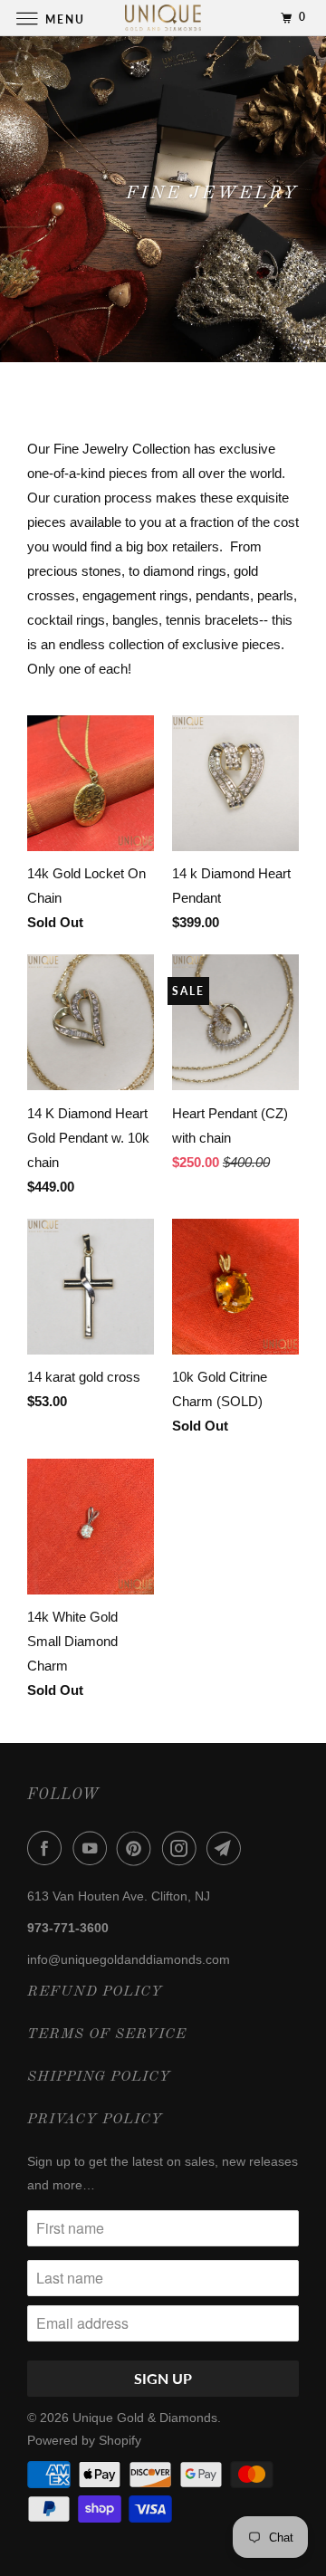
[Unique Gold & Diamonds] (163, 18)
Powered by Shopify (84, 2440)
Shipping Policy (99, 2077)
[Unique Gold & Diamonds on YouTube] (93, 1848)
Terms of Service (107, 2035)
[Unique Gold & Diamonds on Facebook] (48, 1848)
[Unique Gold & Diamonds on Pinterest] (138, 1848)
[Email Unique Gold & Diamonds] (227, 1848)
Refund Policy (95, 1992)
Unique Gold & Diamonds (145, 2418)
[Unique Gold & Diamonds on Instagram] (183, 1848)
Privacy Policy (95, 2120)
